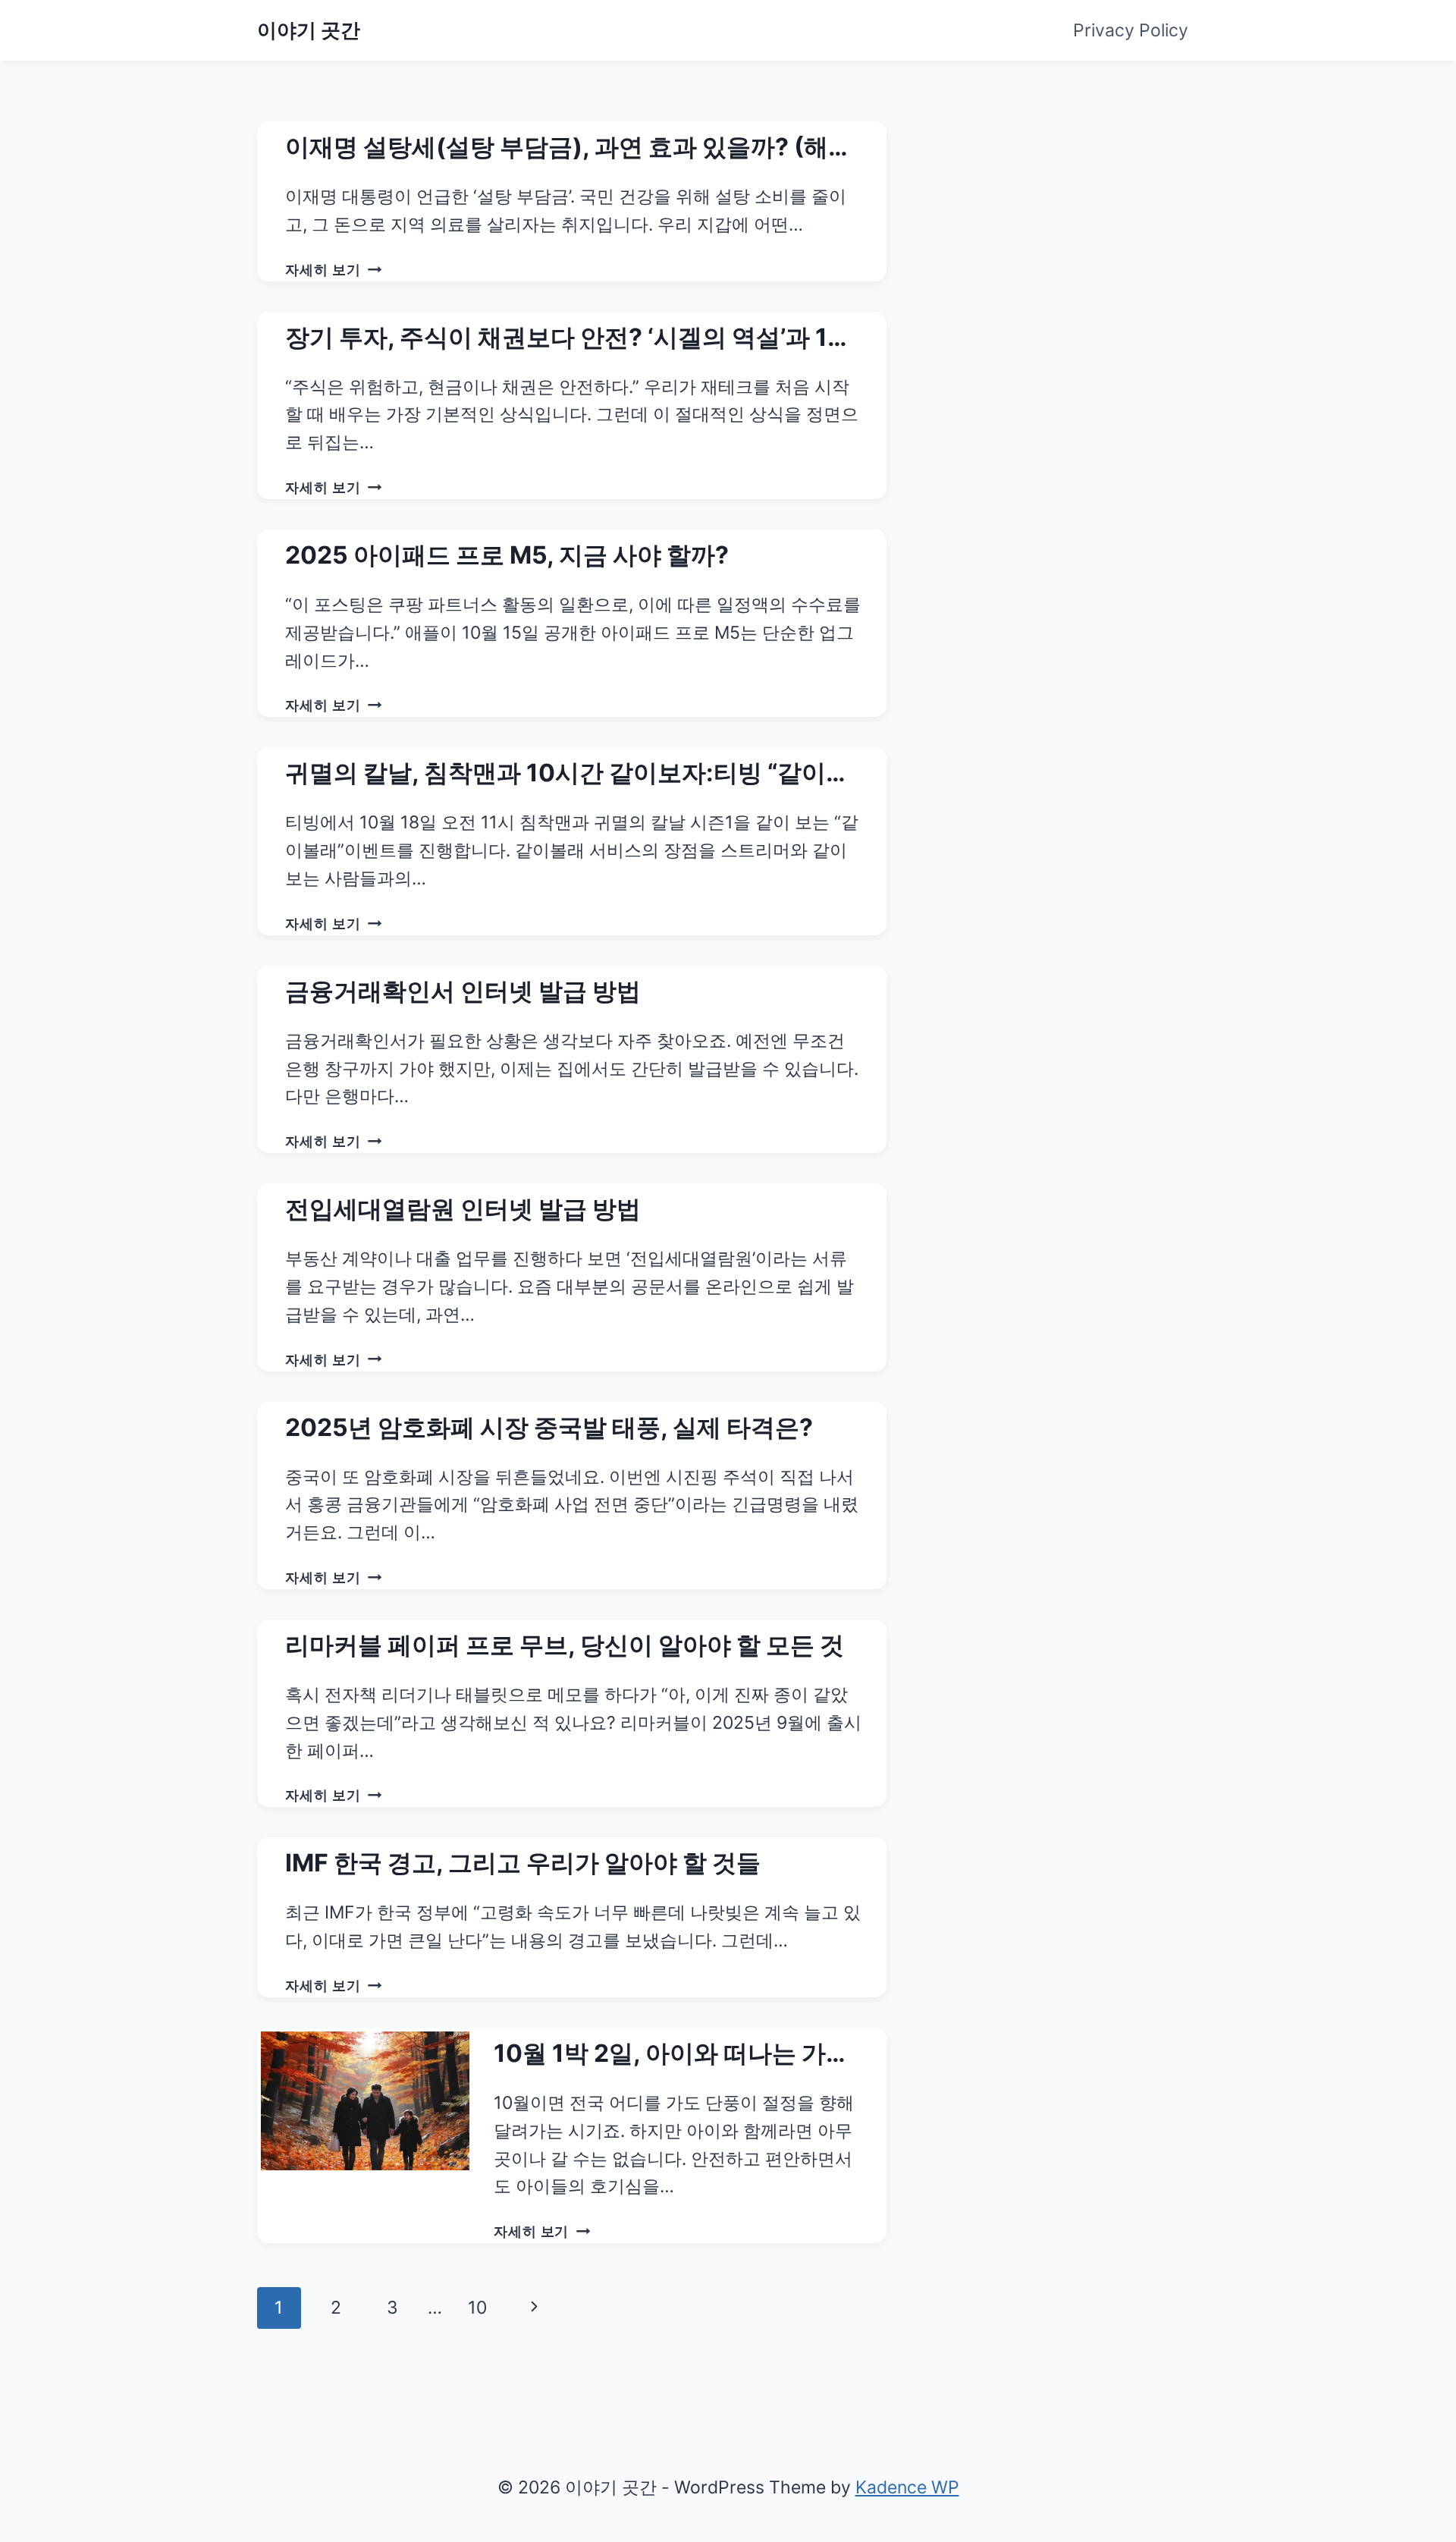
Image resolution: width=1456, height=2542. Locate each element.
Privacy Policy (1131, 30)
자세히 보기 (333, 269)
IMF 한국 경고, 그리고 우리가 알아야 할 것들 (523, 1863)
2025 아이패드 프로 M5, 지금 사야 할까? (507, 555)
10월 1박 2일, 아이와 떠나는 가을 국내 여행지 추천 (672, 2055)
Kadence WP (907, 2487)
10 (477, 2308)
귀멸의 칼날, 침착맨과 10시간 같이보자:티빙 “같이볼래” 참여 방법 (568, 775)
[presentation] (365, 2101)
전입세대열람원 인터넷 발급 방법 (463, 1209)
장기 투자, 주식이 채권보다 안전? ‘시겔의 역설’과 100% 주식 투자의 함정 (565, 339)
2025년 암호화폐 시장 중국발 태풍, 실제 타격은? (549, 1427)
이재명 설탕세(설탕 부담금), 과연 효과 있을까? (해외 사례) (569, 149)
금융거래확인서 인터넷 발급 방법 (463, 991)
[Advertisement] (1073, 216)
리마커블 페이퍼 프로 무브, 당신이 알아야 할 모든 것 (565, 1645)
